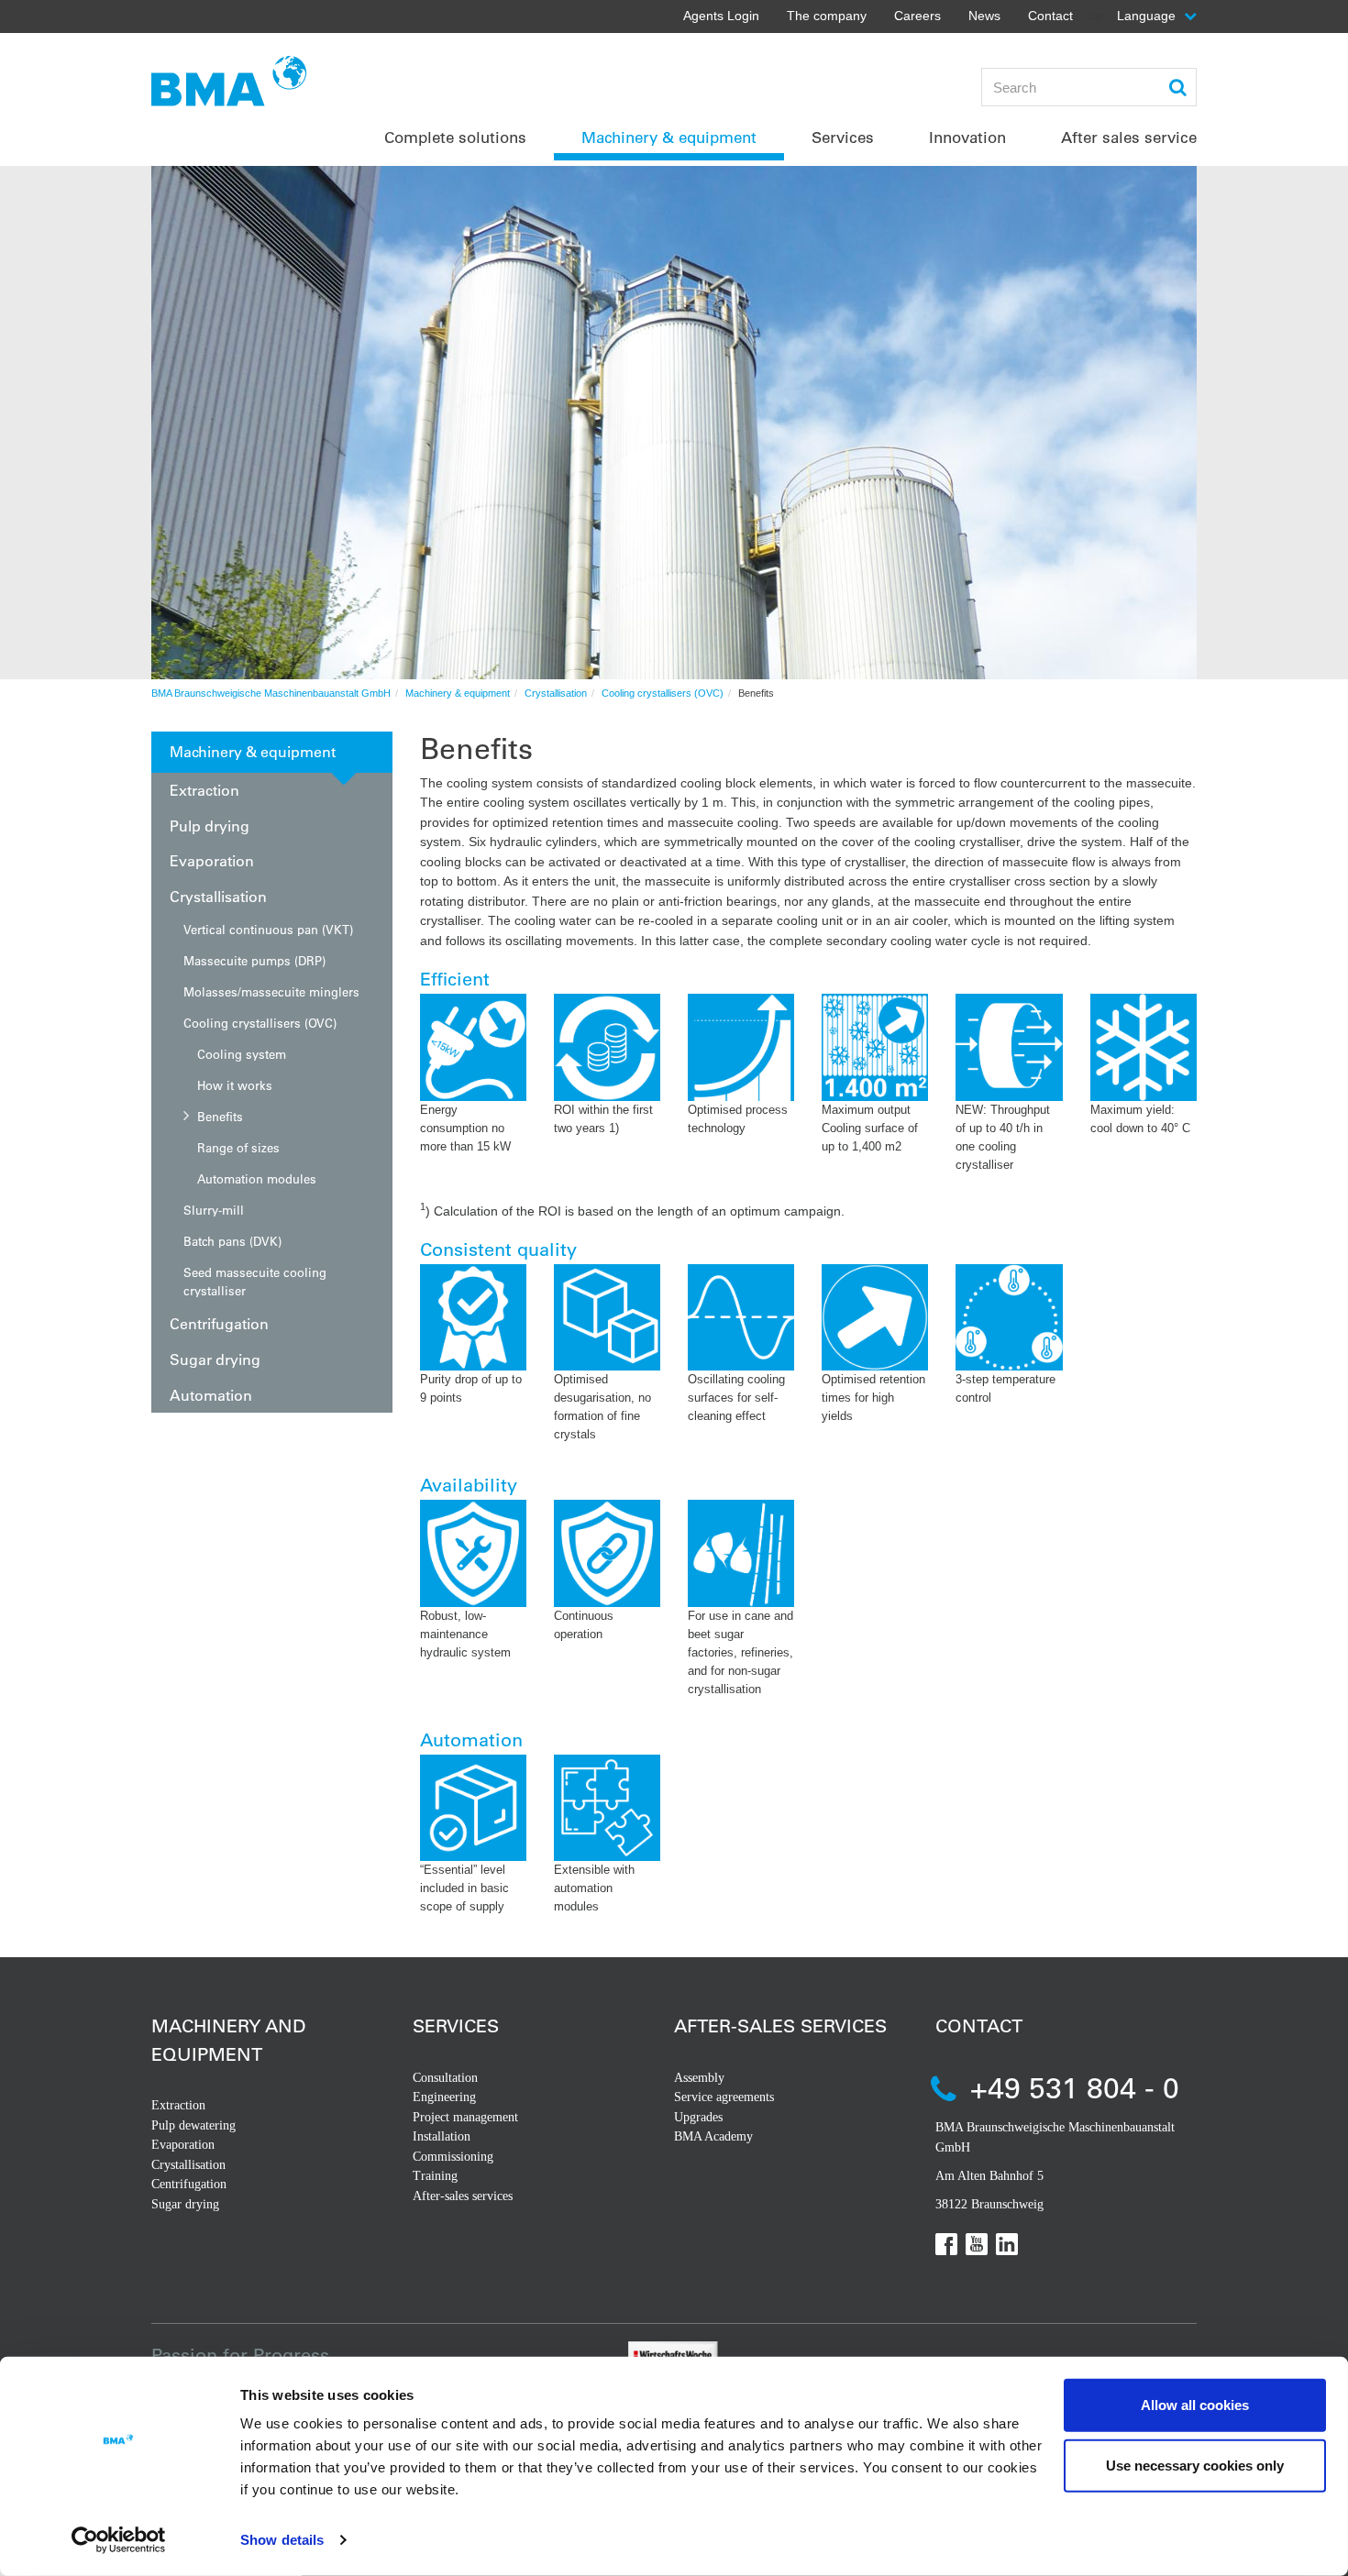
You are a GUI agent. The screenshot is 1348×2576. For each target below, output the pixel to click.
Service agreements (724, 2097)
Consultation (445, 2078)
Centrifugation (219, 1323)
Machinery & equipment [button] (669, 137)
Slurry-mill (214, 1210)
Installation (442, 2136)
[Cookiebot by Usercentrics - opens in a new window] (119, 2540)
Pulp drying (210, 826)
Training (435, 2176)
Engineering (444, 2097)
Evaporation (212, 860)
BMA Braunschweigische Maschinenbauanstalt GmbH (271, 693)
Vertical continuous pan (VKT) (268, 929)
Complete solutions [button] (455, 137)
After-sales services (463, 2196)
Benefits (220, 1116)
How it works (235, 1085)
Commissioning (453, 2157)
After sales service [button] (1129, 137)
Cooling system (242, 1054)
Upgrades (698, 2117)
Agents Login (721, 16)
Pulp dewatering (193, 2125)
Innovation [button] (967, 137)
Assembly (699, 2078)
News (984, 16)
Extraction (204, 790)
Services (456, 2026)
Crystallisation (556, 693)
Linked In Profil (1007, 2244)
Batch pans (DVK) (232, 1241)
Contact (1050, 16)
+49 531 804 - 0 (1075, 2087)
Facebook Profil (946, 2244)
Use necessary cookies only (1195, 2465)
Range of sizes (238, 1147)
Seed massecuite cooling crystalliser (255, 1281)
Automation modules (257, 1178)
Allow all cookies (1195, 2405)
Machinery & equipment (458, 693)
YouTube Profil (977, 2244)
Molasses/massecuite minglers (271, 991)
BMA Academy (713, 2136)
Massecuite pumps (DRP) (254, 960)
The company (827, 16)
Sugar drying (215, 1359)
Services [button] (843, 137)
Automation (211, 1395)
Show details (282, 2540)
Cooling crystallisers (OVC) (663, 693)
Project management (465, 2117)
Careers (917, 16)
